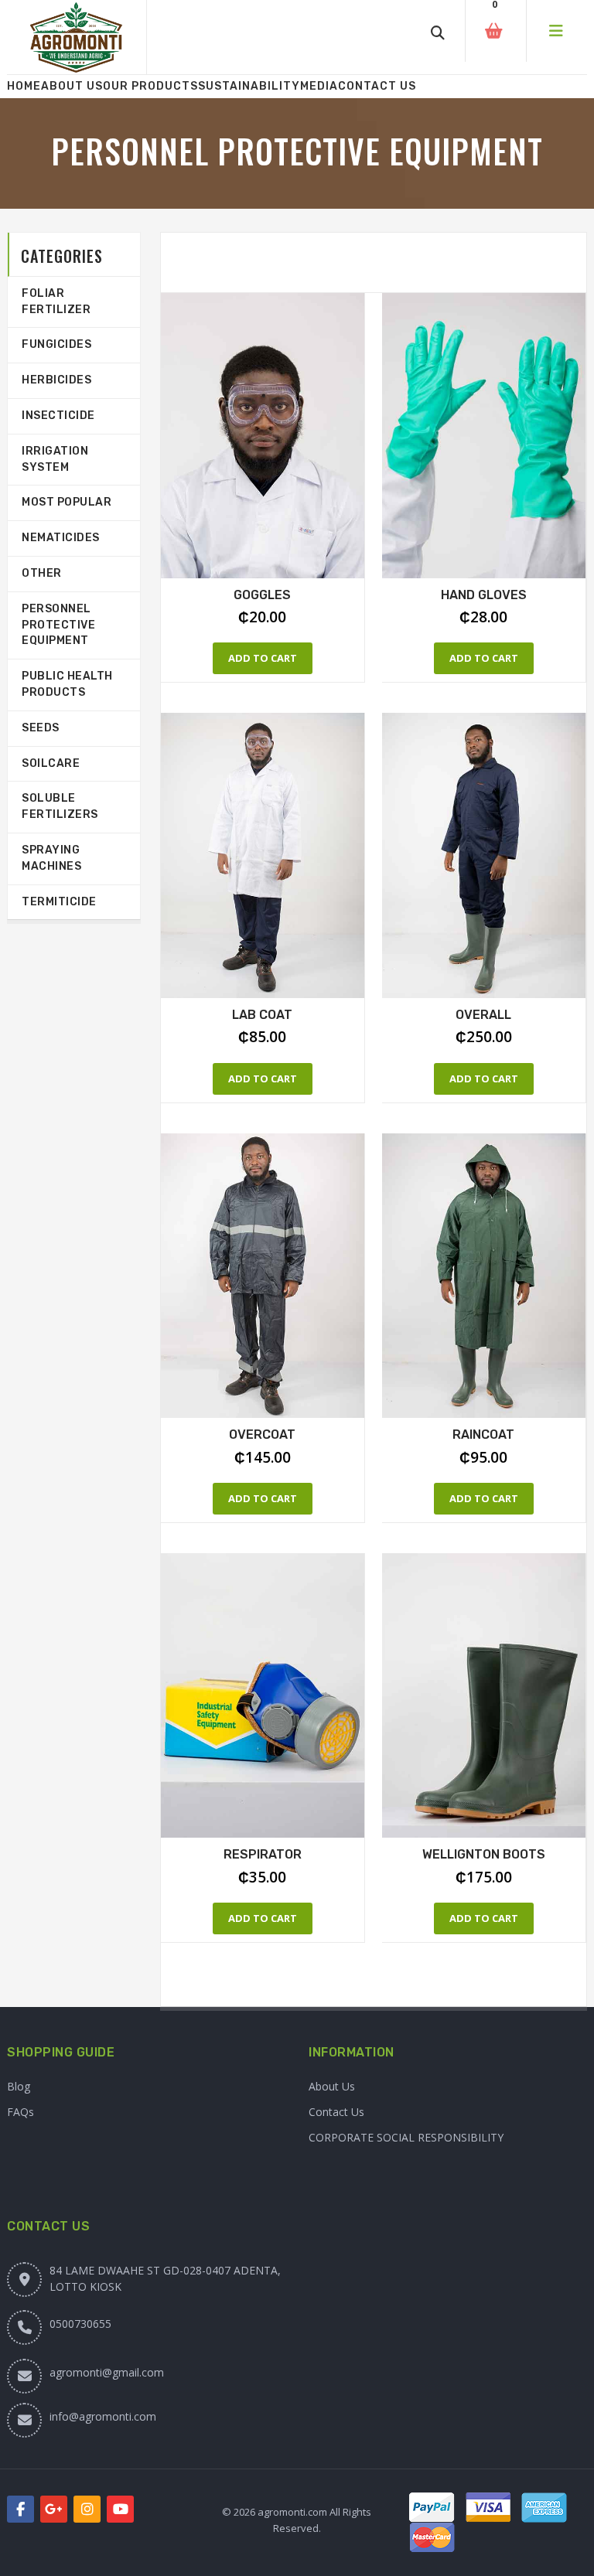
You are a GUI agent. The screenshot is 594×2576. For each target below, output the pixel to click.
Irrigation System (55, 459)
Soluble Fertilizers (60, 806)
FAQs (20, 2112)
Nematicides (61, 538)
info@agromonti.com (103, 2416)
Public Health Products (67, 684)
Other (42, 573)
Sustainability (249, 86)
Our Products (150, 86)
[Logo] (77, 37)
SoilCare (51, 763)
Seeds (41, 728)
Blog (19, 2086)
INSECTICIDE (58, 416)
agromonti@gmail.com (107, 2372)
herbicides (56, 380)
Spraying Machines (51, 858)
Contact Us (377, 86)
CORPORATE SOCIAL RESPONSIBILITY (406, 2137)
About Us (72, 86)
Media (319, 86)
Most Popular (67, 502)
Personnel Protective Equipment (58, 625)
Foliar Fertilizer (56, 302)
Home (24, 86)
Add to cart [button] (263, 658)
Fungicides (56, 344)
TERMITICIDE (59, 902)
